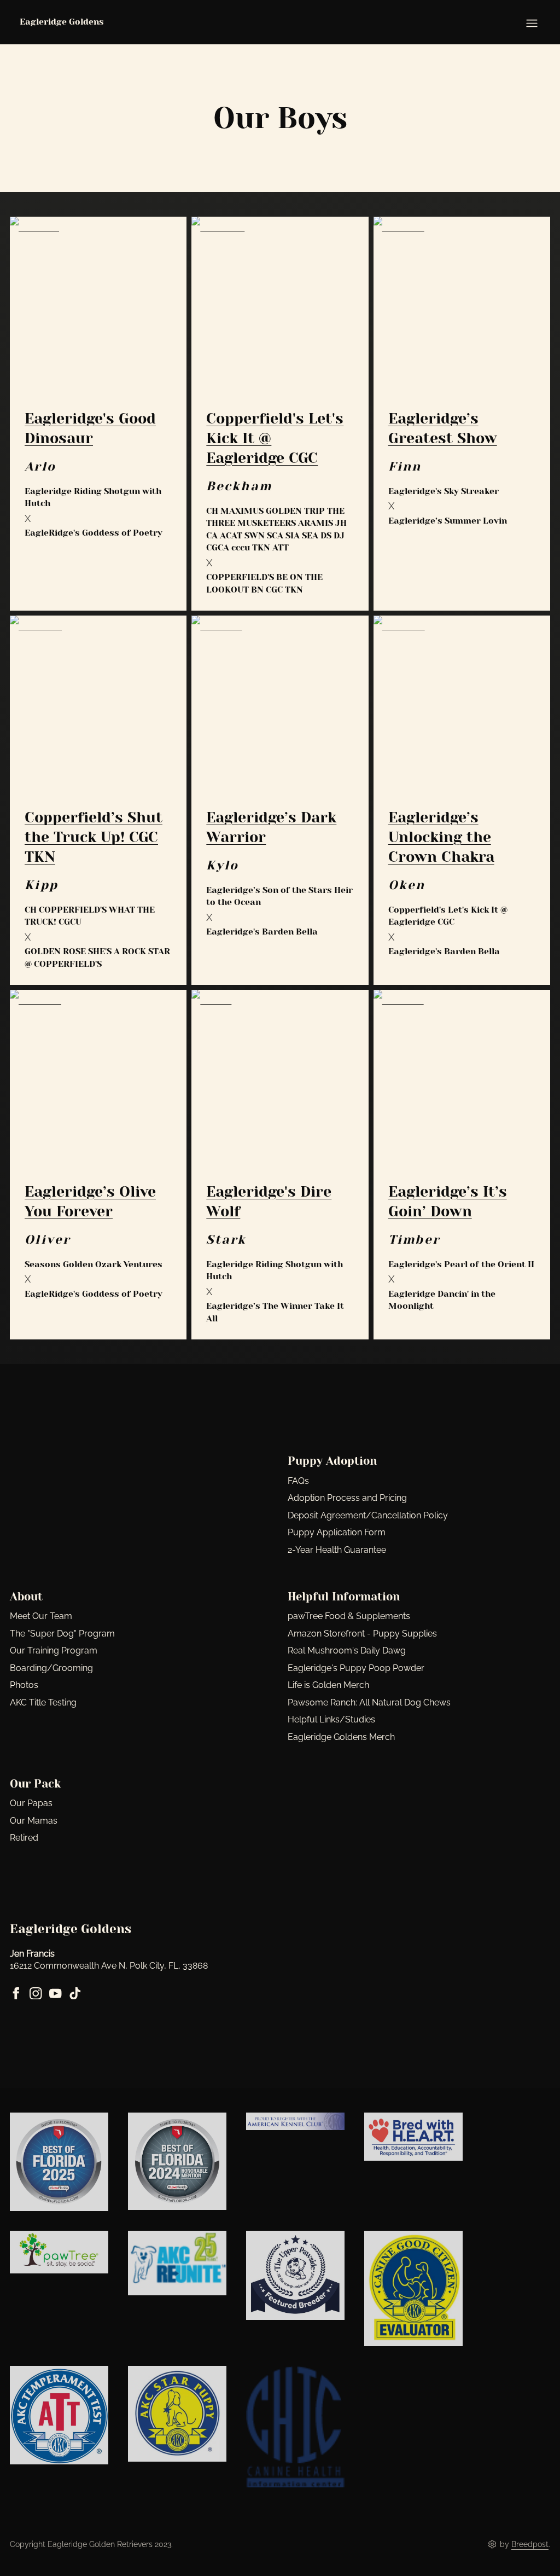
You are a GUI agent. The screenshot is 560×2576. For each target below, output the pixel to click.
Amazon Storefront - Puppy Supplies (362, 1634)
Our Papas (31, 1803)
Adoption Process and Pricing (347, 1498)
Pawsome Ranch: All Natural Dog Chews (369, 1702)
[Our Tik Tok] (75, 1994)
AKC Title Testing (43, 1702)
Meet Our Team (41, 1616)
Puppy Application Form (337, 1532)
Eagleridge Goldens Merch (341, 1737)
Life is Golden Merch (328, 1685)
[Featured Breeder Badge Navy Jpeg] (295, 2275)
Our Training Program (54, 1650)
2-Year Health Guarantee (337, 1550)
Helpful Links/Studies (331, 1719)
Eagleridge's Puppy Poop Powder (356, 1668)
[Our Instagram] (36, 1994)
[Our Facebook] (16, 1994)
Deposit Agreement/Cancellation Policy (368, 1515)
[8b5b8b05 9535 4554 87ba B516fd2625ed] (177, 2263)
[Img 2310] (177, 2161)
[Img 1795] (59, 2415)
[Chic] (295, 2427)
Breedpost (530, 2544)
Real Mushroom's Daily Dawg (347, 1650)
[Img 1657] (413, 2288)
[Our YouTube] (56, 1994)
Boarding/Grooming (51, 1668)
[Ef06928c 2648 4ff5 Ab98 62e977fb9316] (59, 2252)
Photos (24, 1685)
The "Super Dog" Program (62, 1634)
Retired (24, 1838)
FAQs (298, 1481)
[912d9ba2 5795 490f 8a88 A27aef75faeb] (413, 2137)
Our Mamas (34, 1821)
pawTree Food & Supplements (349, 1616)
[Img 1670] (177, 2414)
